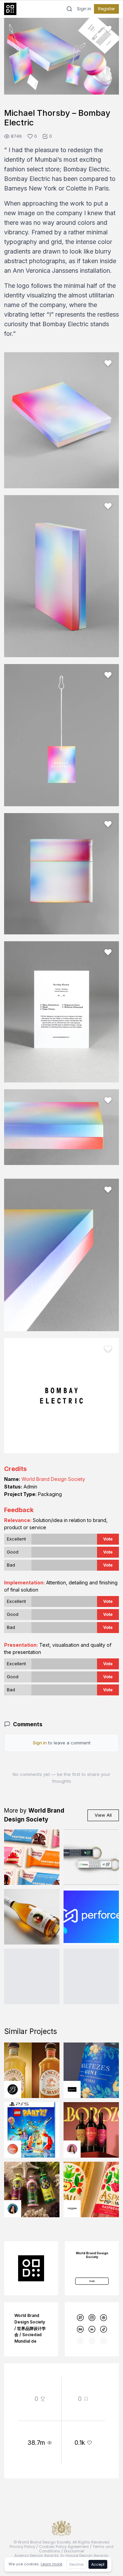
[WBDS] (80, 2491)
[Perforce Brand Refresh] (91, 2089)
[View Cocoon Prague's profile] (72, 2381)
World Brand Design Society (53, 1652)
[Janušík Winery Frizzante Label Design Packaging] (32, 2089)
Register (106, 9)
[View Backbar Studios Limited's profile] (13, 2262)
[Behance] (80, 2502)
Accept (98, 2564)
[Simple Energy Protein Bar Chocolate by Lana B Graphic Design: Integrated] (32, 2030)
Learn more (51, 2564)
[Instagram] (92, 2491)
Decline (76, 2564)
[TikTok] (104, 2502)
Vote (108, 1712)
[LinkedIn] (92, 2502)
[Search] (69, 9)
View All (103, 1988)
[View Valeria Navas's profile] (72, 2322)
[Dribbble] (104, 2491)
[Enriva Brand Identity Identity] (91, 2030)
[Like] (108, 29)
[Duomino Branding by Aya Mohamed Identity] (91, 2149)
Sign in (84, 9)
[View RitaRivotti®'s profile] (72, 2262)
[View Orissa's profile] (13, 2381)
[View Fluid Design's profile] (13, 2322)
